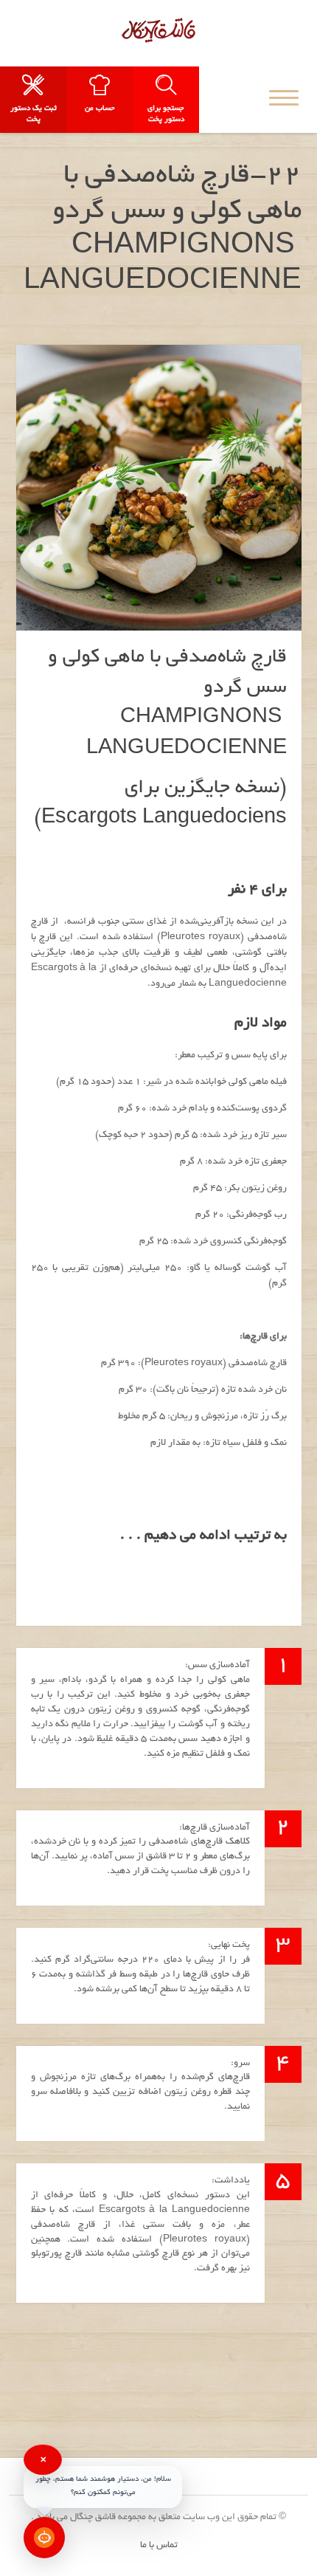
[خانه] (158, 30)
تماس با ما (159, 2546)
